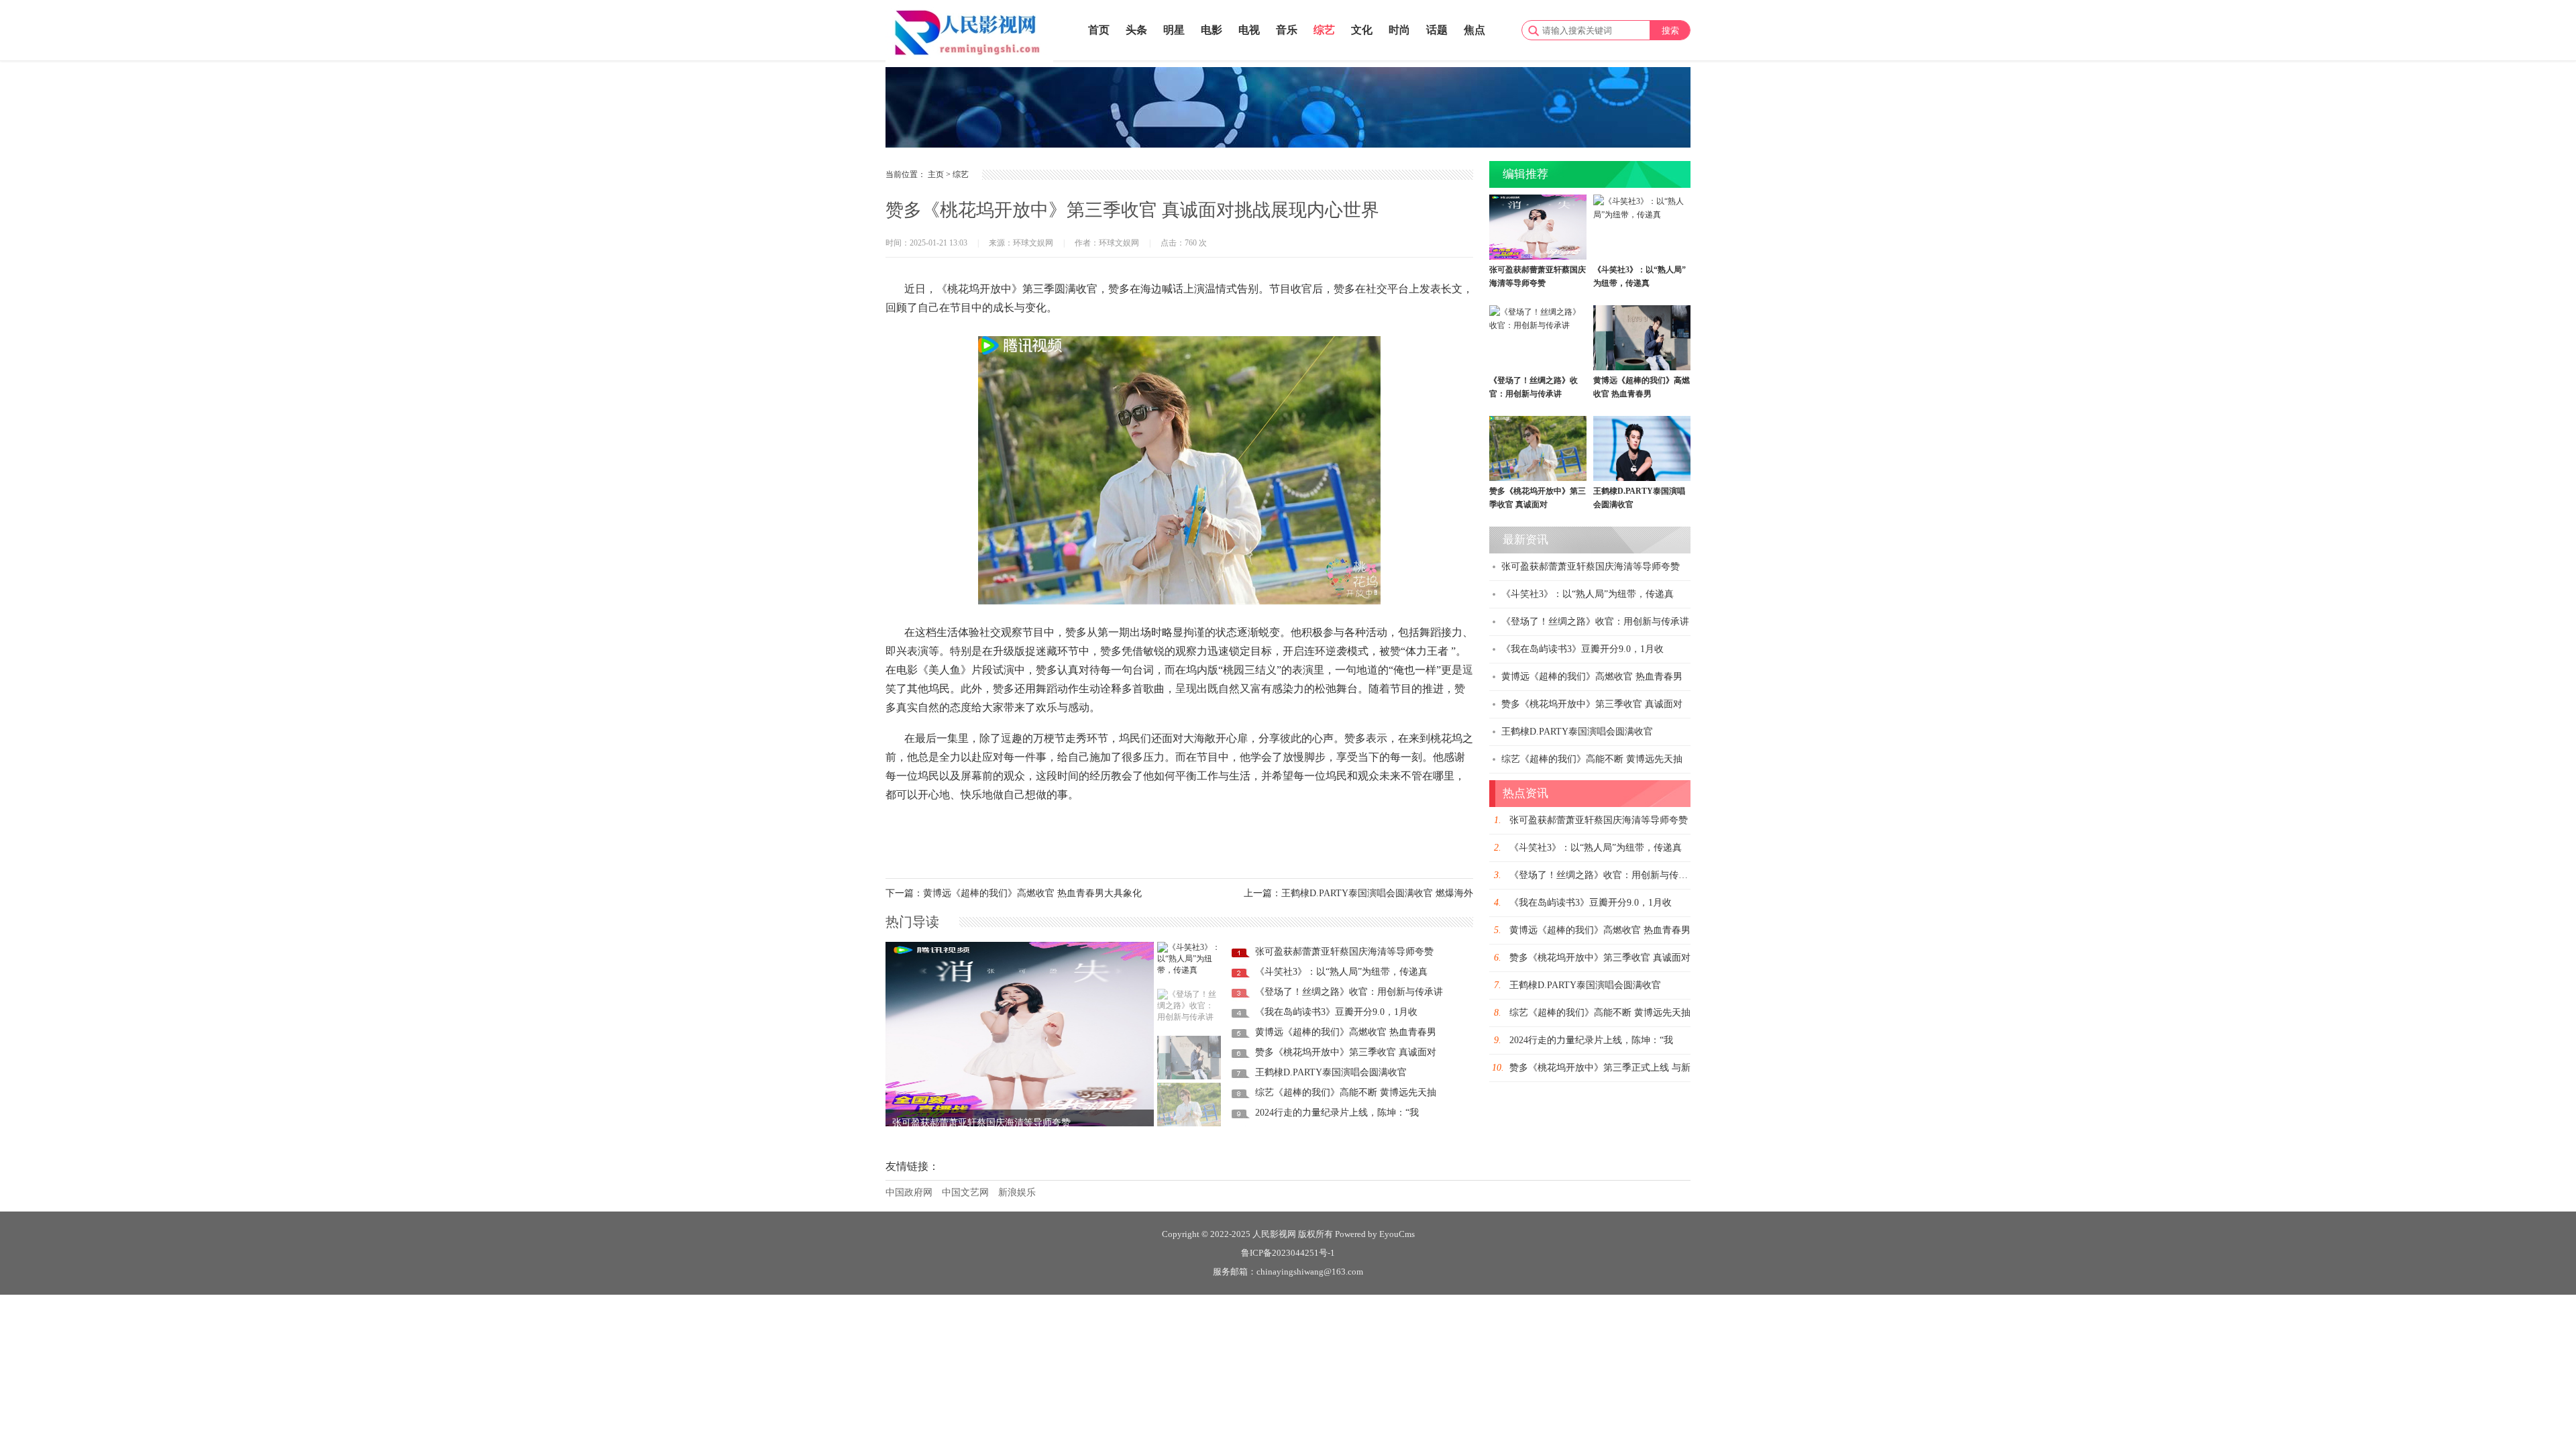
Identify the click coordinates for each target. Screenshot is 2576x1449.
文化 (1362, 30)
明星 (1174, 30)
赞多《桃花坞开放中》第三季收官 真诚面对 (1346, 1052)
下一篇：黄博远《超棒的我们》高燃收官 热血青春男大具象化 (1014, 893)
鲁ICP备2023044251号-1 (1288, 1253)
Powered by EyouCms (1374, 1234)
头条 (1136, 30)
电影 (1212, 30)
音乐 (1287, 30)
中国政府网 (909, 1192)
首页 (1099, 30)
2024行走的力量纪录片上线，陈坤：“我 (1337, 1113)
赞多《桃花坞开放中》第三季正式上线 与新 (1600, 1068)
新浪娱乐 (1017, 1192)
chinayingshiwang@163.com (1310, 1272)
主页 (936, 174)
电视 (1249, 30)
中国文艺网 (965, 1192)
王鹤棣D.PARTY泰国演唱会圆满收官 (1331, 1072)
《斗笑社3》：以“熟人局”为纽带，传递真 (1341, 972)
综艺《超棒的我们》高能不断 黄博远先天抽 (1346, 1092)
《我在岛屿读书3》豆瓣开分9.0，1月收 (1336, 1012)
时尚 (1399, 30)
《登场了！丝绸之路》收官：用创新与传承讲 (1349, 992)
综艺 (1324, 30)
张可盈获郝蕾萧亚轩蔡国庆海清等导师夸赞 (981, 1113)
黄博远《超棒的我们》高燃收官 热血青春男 (1346, 1032)
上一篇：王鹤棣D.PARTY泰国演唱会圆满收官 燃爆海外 (1358, 893)
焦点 (1474, 30)
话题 (1437, 30)
